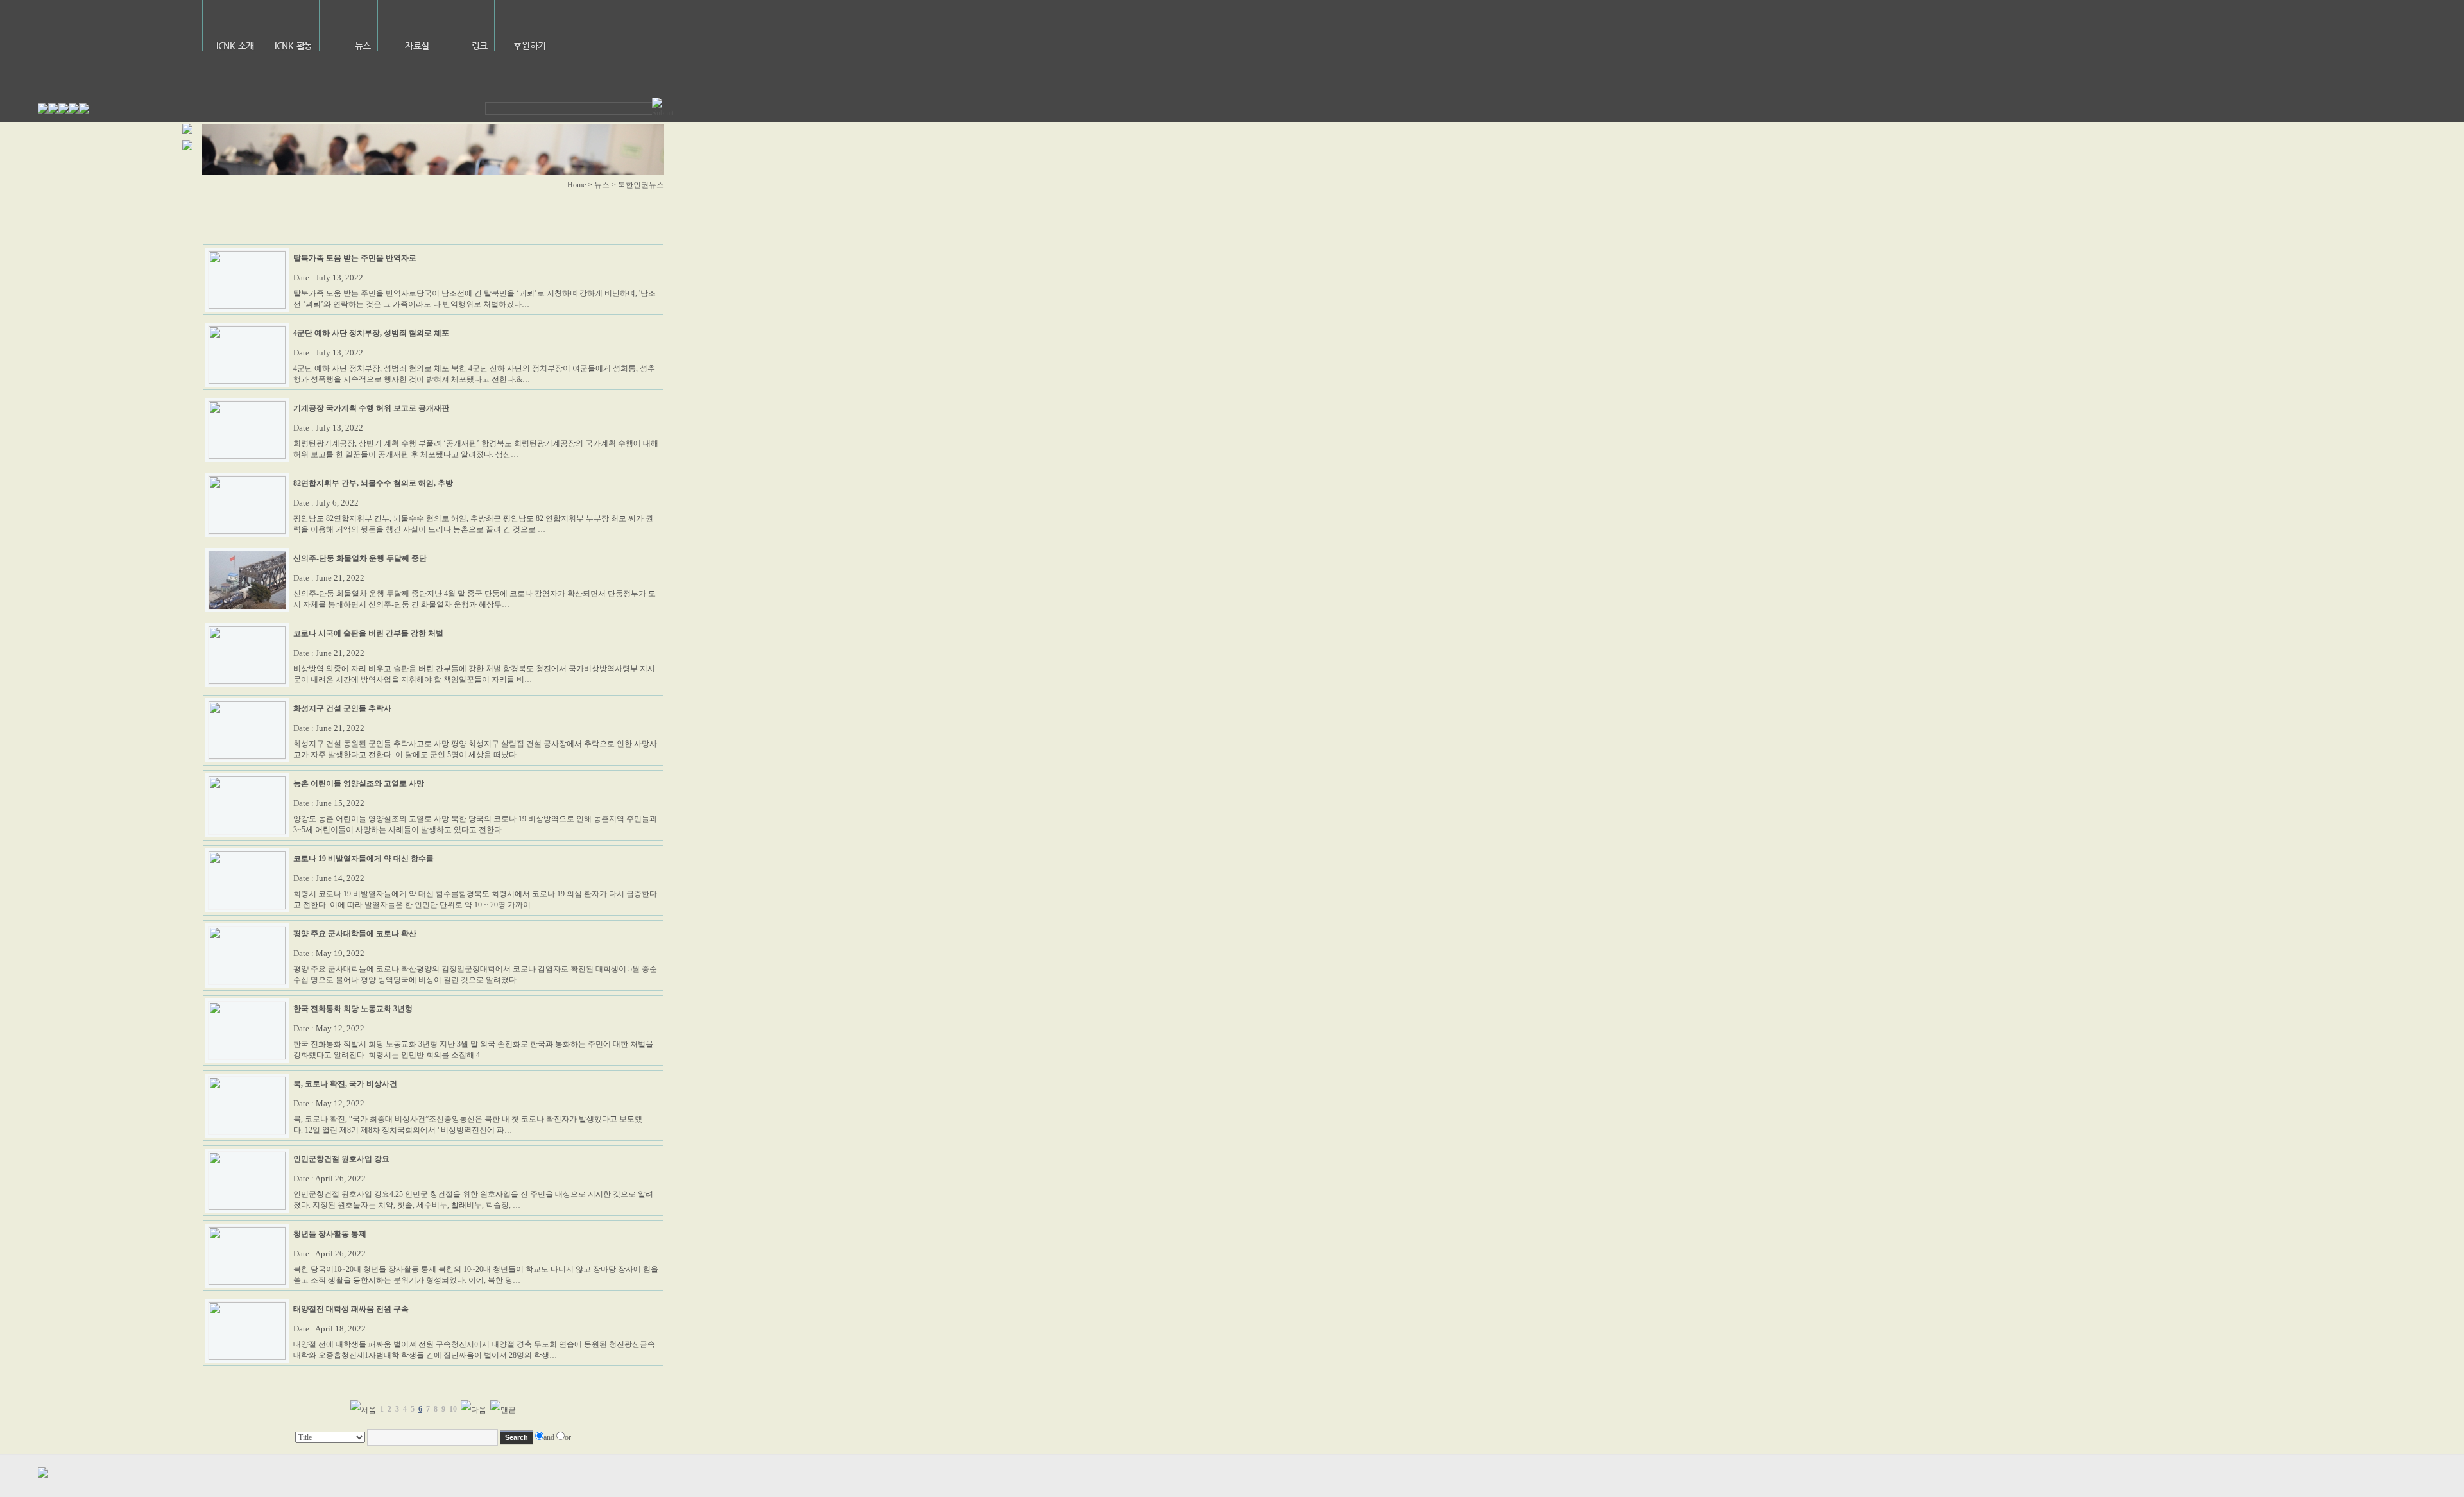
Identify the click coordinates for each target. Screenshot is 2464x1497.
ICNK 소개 (235, 46)
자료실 (417, 46)
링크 (480, 46)
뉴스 (363, 46)
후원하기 (530, 46)
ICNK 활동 (294, 46)
